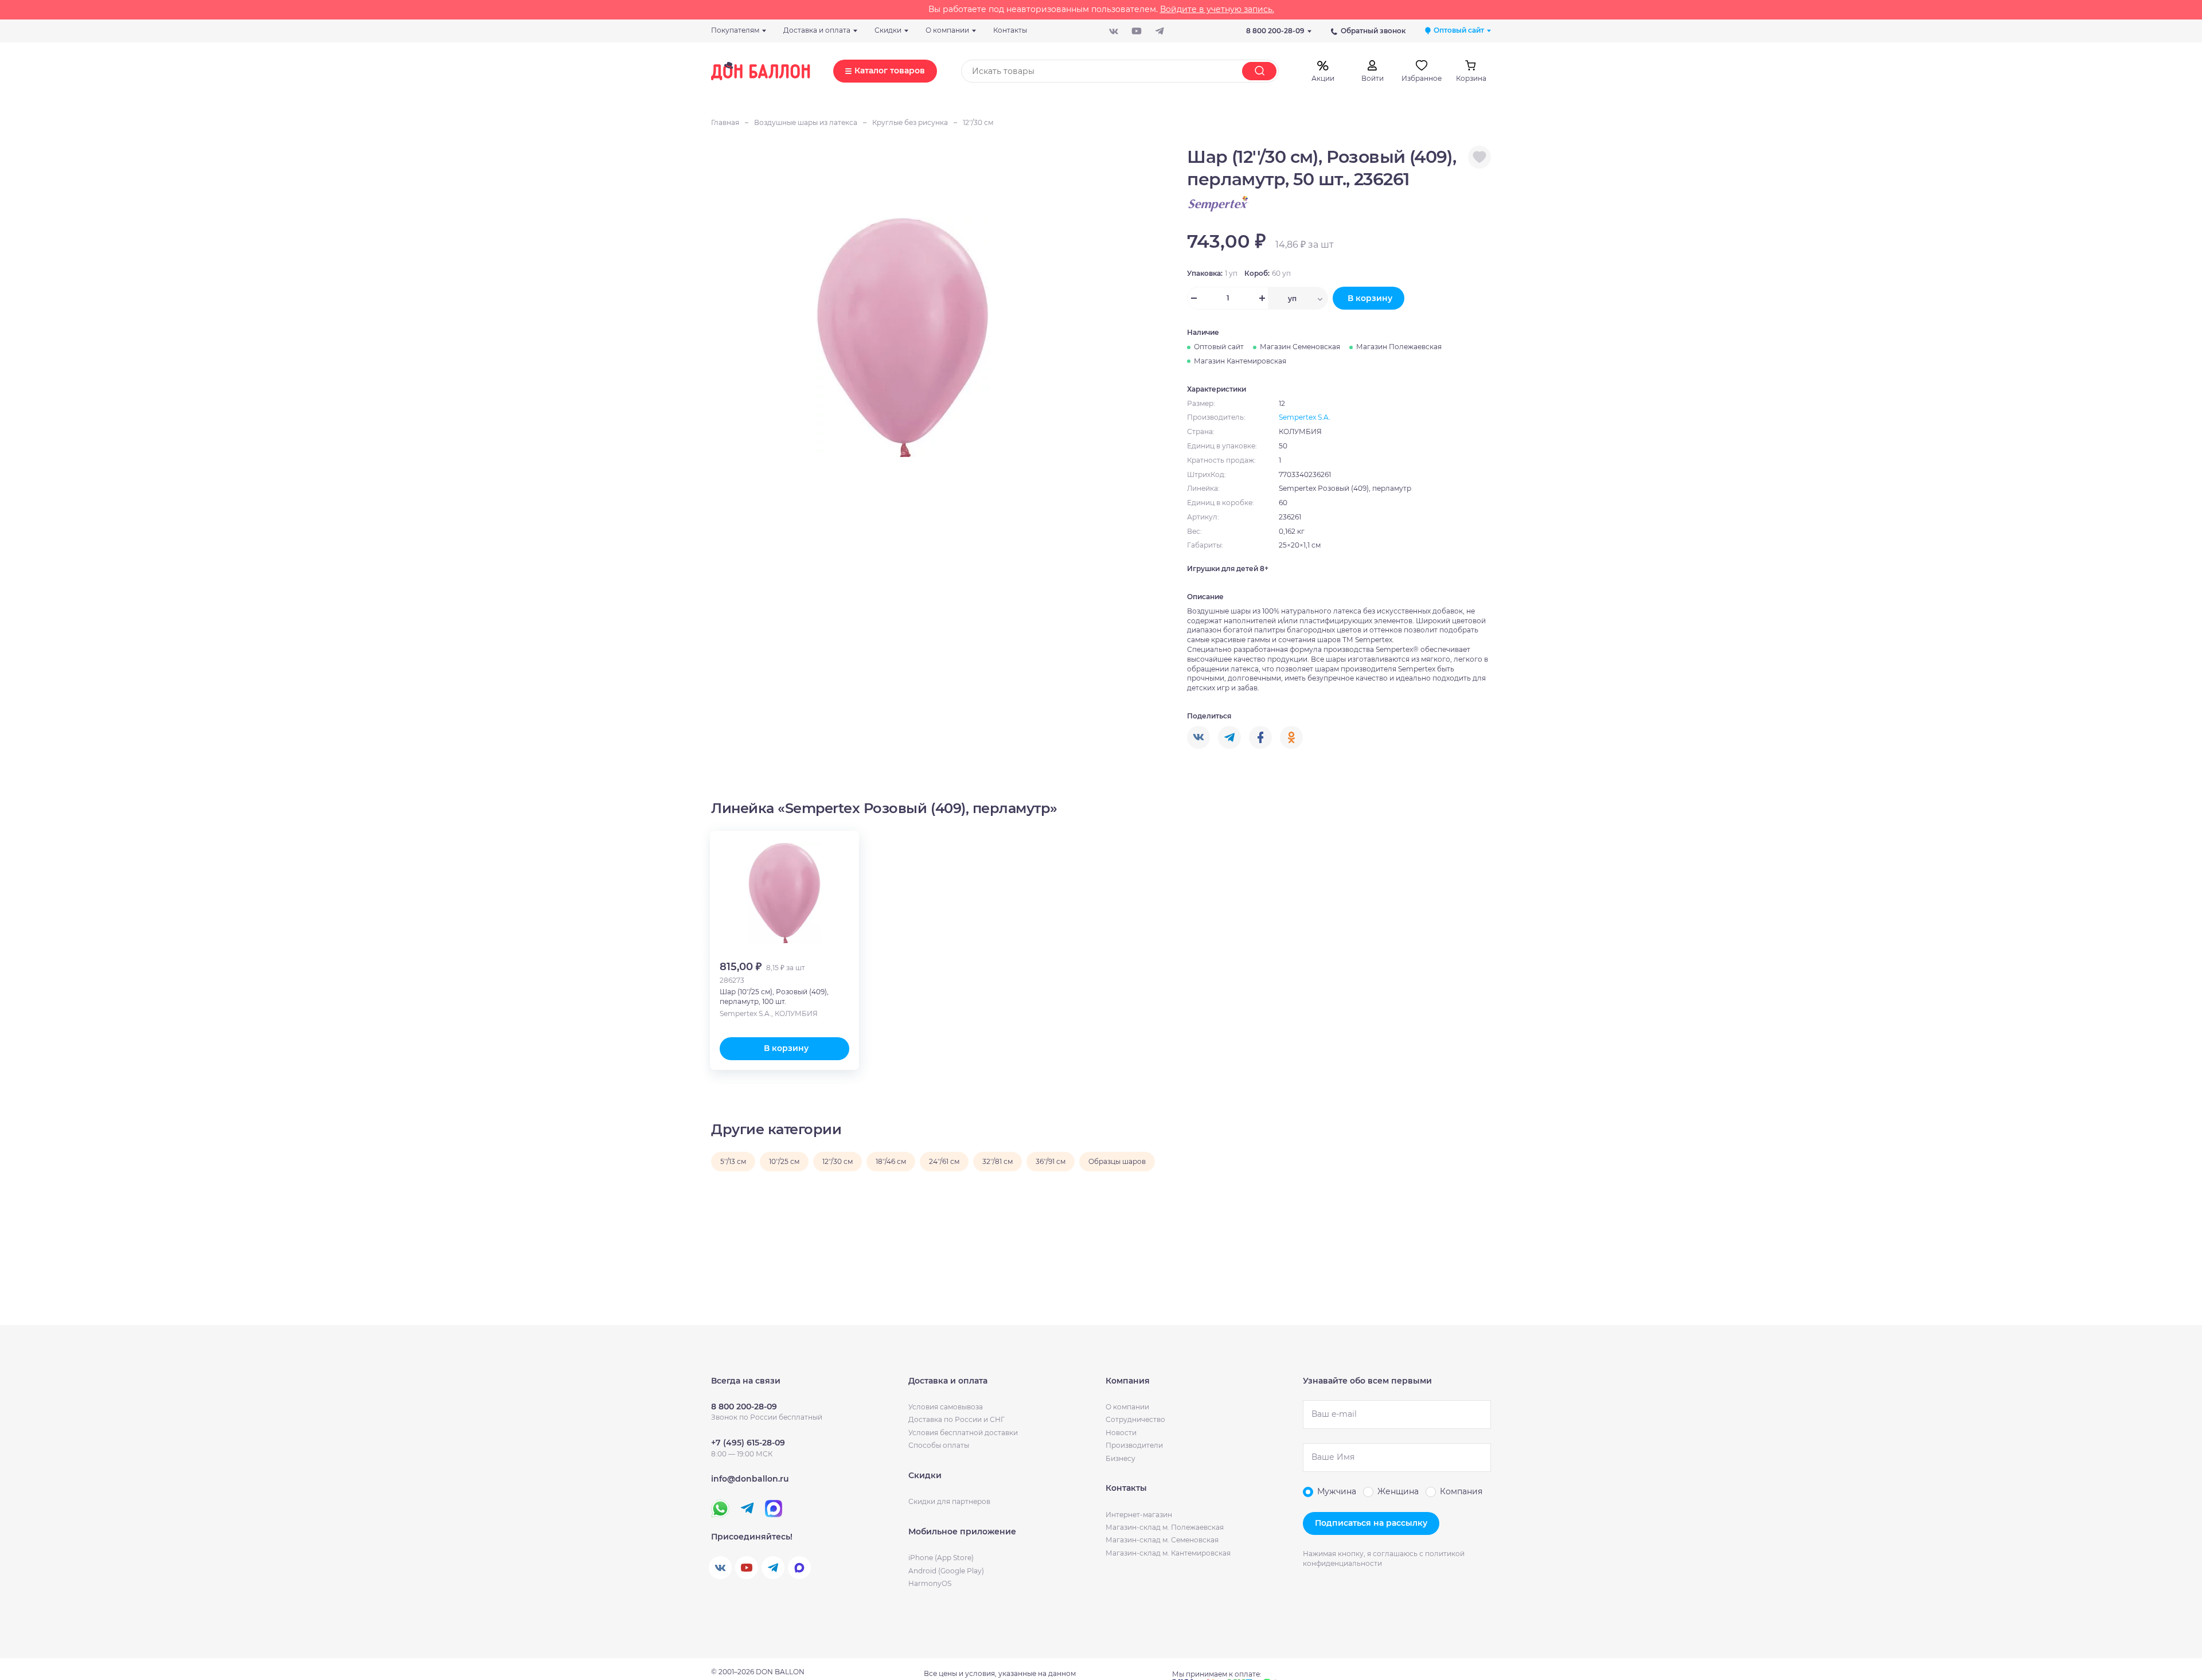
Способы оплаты (939, 1445)
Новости (1121, 1433)
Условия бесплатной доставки (963, 1433)
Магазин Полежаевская (1399, 347)
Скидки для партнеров (949, 1501)
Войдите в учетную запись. (1217, 9)
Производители (1134, 1445)
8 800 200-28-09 (1275, 31)
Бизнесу (1120, 1458)
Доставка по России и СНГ (956, 1419)
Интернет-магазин (1139, 1515)
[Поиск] (1259, 71)
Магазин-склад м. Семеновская (1162, 1540)
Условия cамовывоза (946, 1407)
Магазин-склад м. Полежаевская (1165, 1527)
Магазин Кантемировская (1240, 361)
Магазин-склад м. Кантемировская (1168, 1553)
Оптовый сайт (1219, 347)
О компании (1127, 1407)
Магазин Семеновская (1300, 347)
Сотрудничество (1135, 1419)
